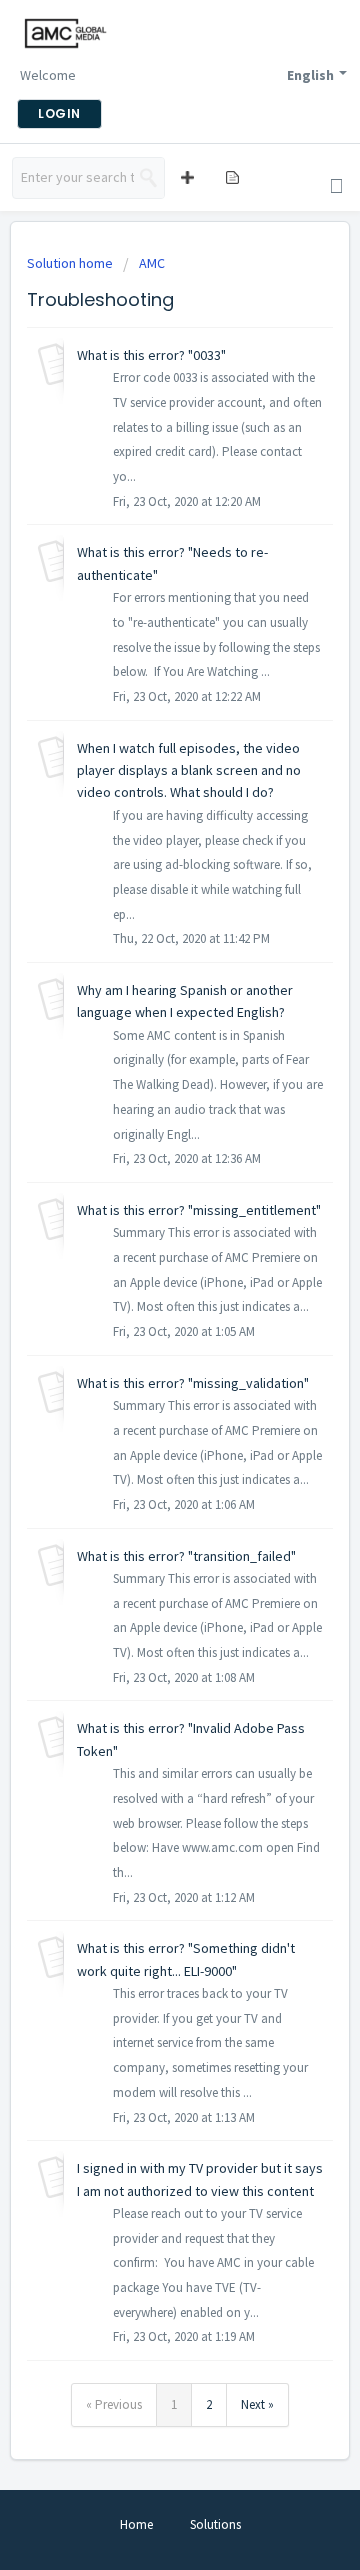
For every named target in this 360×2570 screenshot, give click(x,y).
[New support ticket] (185, 176)
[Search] (149, 178)
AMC (152, 263)
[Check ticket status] (231, 176)
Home (136, 2524)
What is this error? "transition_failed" (186, 1556)
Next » (257, 2404)
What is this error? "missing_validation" (193, 1383)
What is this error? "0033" (151, 355)
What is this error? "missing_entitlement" (199, 1210)
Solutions (215, 2524)
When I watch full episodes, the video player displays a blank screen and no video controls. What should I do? (189, 770)
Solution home (71, 263)
